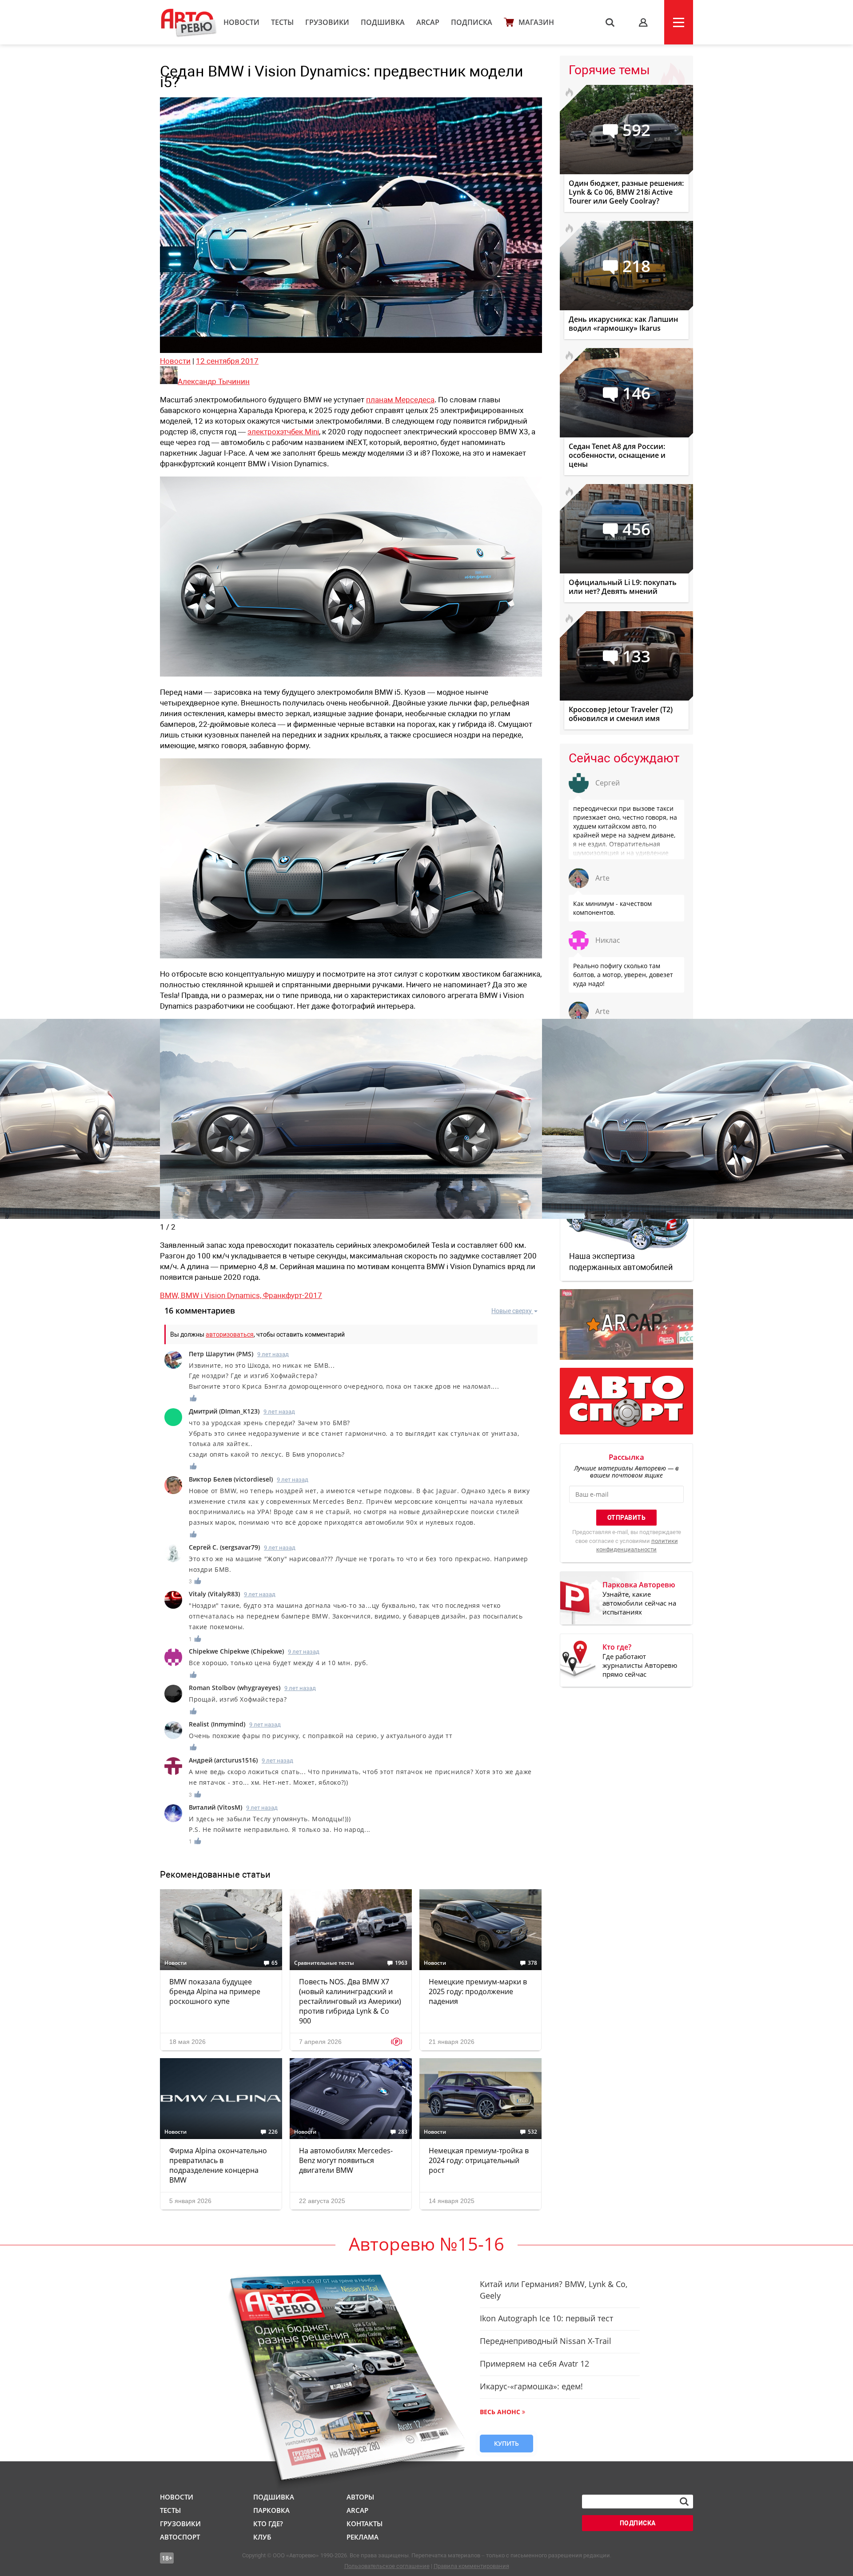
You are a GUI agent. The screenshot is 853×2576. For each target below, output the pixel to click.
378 (532, 1963)
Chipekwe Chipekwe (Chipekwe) (236, 1651)
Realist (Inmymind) (217, 1724)
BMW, (170, 1295)
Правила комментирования (471, 2566)
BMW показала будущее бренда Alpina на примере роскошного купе (215, 1991)
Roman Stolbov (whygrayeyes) (235, 1688)
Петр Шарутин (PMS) (221, 1354)
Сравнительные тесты (324, 1963)
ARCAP (428, 22)
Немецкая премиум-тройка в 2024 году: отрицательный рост (479, 2160)
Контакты (365, 2524)
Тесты (282, 22)
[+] (194, 1398)
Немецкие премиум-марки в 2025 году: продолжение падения (478, 1991)
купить (506, 2443)
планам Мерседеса (400, 400)
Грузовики (327, 22)
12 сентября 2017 (227, 361)
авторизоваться (230, 1334)
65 (275, 1963)
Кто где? (268, 2524)
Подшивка (383, 22)
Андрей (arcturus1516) (223, 1760)
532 (532, 2132)
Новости (241, 22)
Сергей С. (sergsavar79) (224, 1547)
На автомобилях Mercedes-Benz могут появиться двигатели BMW (346, 2160)
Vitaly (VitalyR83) (214, 1594)
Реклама (363, 2537)
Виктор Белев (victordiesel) (231, 1479)
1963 (401, 1963)
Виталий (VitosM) (215, 1807)
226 (273, 2132)
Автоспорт (180, 2537)
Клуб (262, 2537)
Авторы (360, 2497)
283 (403, 2132)
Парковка (271, 2510)
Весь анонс (500, 2412)
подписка (638, 2523)
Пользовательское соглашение (387, 2566)
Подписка (472, 22)
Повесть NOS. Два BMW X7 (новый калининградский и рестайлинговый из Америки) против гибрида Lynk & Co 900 (350, 2001)
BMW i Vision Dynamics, (222, 1295)
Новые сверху (512, 1311)
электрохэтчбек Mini (283, 432)
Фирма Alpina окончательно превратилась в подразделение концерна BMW (218, 2165)
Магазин (536, 22)
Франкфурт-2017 (293, 1295)
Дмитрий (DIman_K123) (224, 1411)
